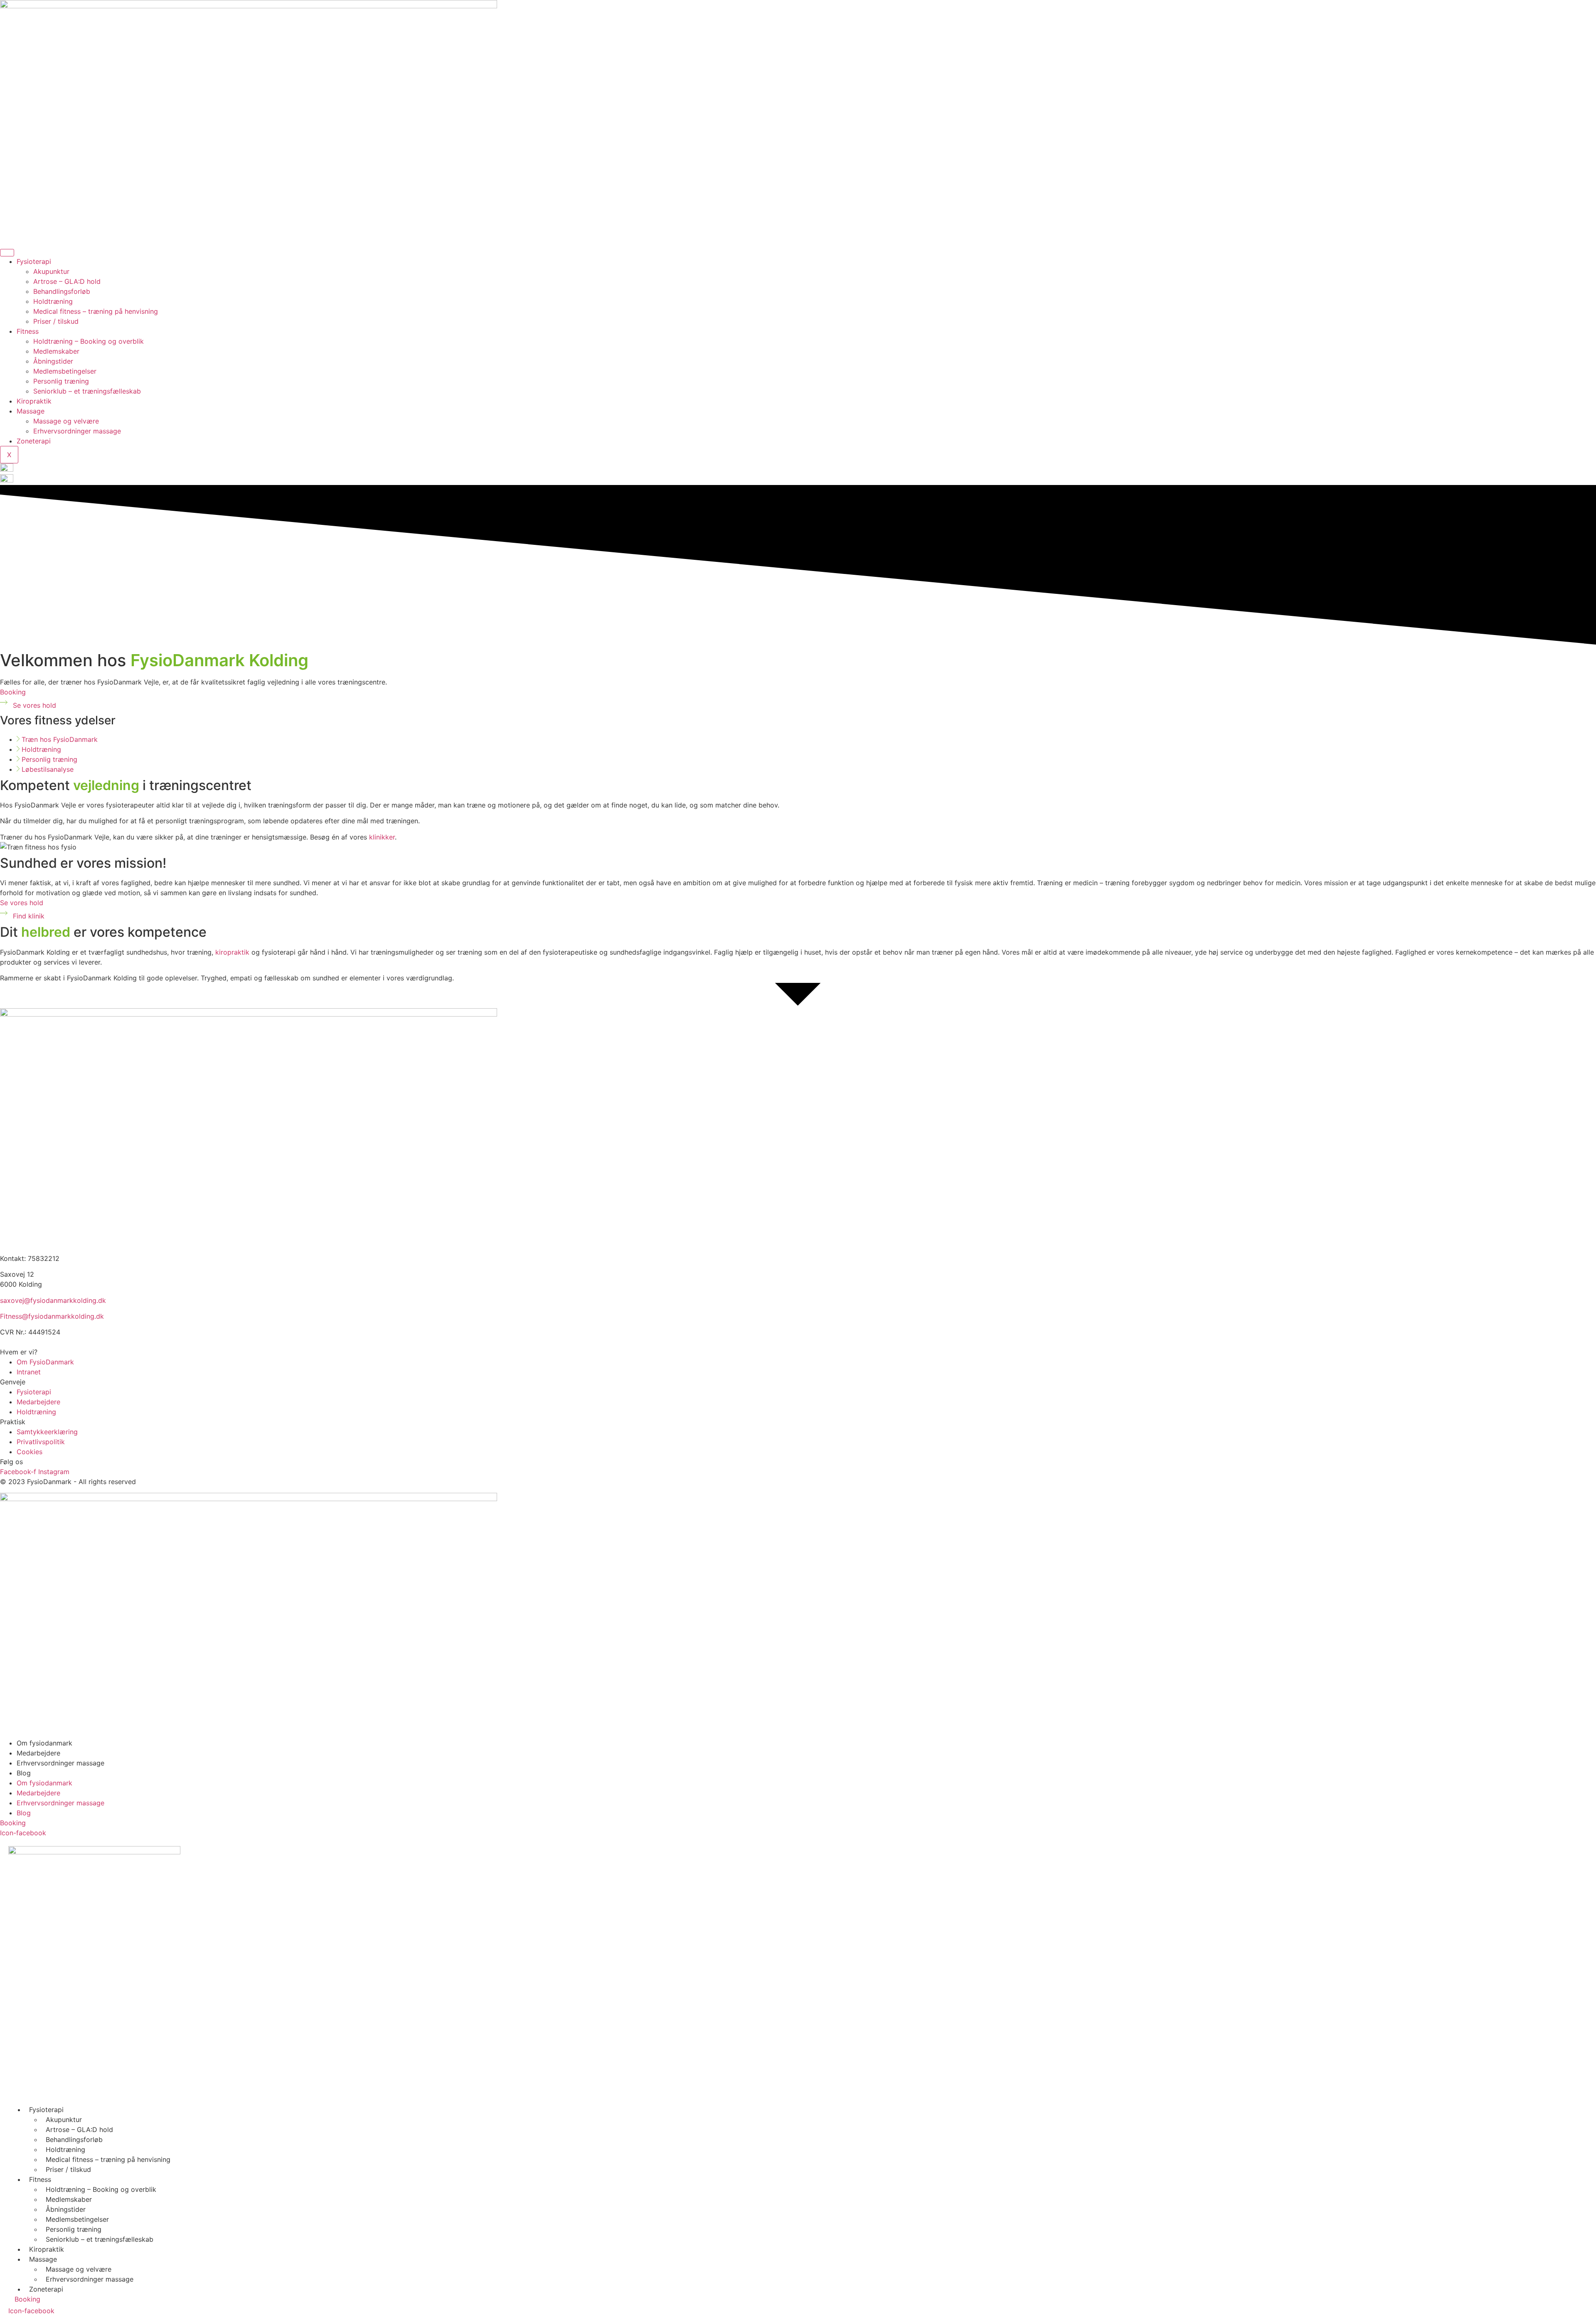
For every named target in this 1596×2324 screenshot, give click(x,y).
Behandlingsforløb (62, 291)
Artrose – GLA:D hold (67, 281)
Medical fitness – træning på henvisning (96, 311)
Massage (31, 411)
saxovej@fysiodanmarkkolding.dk (53, 1300)
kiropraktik (232, 952)
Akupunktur (51, 271)
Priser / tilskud (56, 321)
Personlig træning (61, 381)
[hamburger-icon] (7, 253)
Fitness (28, 331)
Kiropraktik (34, 401)
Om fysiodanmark (44, 1743)
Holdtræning (53, 301)
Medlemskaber (56, 351)
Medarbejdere (38, 1753)
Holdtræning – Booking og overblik (89, 341)
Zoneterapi (34, 441)
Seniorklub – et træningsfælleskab (87, 391)
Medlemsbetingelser (65, 371)
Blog (24, 1773)
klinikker (382, 837)
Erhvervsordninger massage (77, 431)
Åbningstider (53, 361)
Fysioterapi (34, 261)
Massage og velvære (66, 421)
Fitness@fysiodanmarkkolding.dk (52, 1316)
